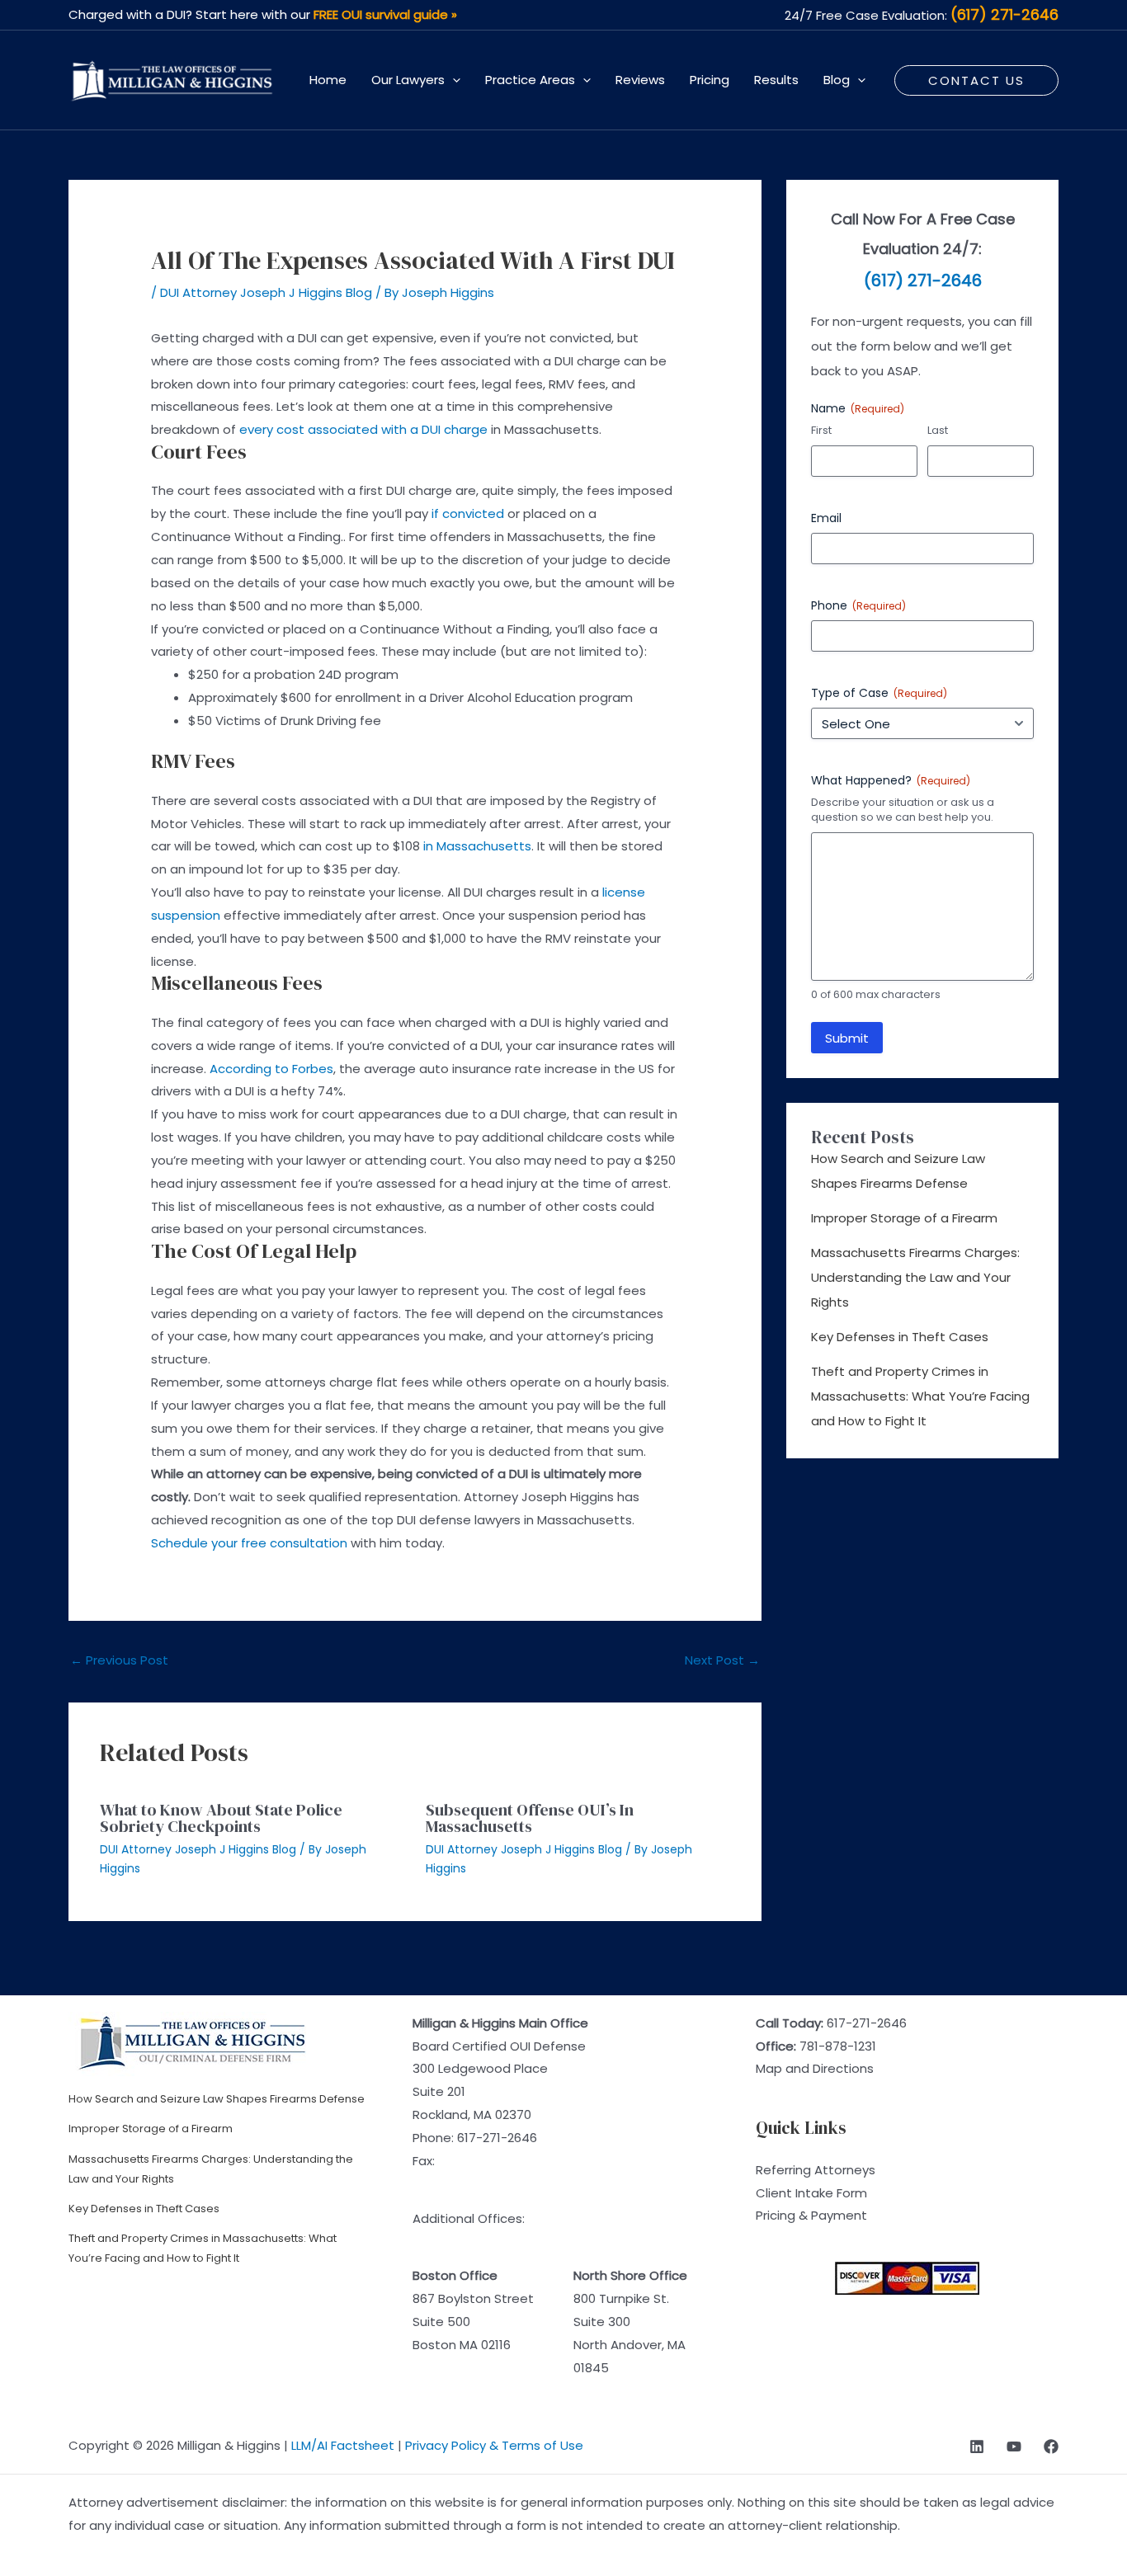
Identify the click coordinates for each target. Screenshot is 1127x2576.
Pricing (710, 80)
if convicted (468, 513)
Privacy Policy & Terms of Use (494, 2445)
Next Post (722, 1660)
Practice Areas (530, 80)
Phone (858, 605)
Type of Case (879, 693)
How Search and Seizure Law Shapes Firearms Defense (217, 2099)
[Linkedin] (977, 2446)
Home (328, 80)
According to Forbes (271, 1069)
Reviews (640, 80)
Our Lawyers (408, 80)
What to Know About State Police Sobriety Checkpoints (221, 1818)
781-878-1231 (838, 2046)
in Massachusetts (477, 846)
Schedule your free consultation (249, 1543)
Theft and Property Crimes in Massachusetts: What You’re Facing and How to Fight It (920, 1396)
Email (826, 518)
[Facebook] (1051, 2446)
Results (776, 80)
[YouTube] (1014, 2446)
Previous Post (119, 1660)
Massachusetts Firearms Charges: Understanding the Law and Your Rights (915, 1277)
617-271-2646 (497, 2138)
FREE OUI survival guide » (385, 14)
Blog (837, 80)
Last (938, 431)
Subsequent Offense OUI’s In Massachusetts (530, 1818)
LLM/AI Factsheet (343, 2445)
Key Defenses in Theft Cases (900, 1337)
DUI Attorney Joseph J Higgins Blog (266, 292)
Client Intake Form (811, 2193)
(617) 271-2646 (1004, 14)
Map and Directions (815, 2068)
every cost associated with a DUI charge (363, 429)
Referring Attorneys (816, 2170)
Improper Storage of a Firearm (904, 1218)
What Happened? (891, 780)
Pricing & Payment (811, 2215)
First (821, 431)
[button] (453, 80)
